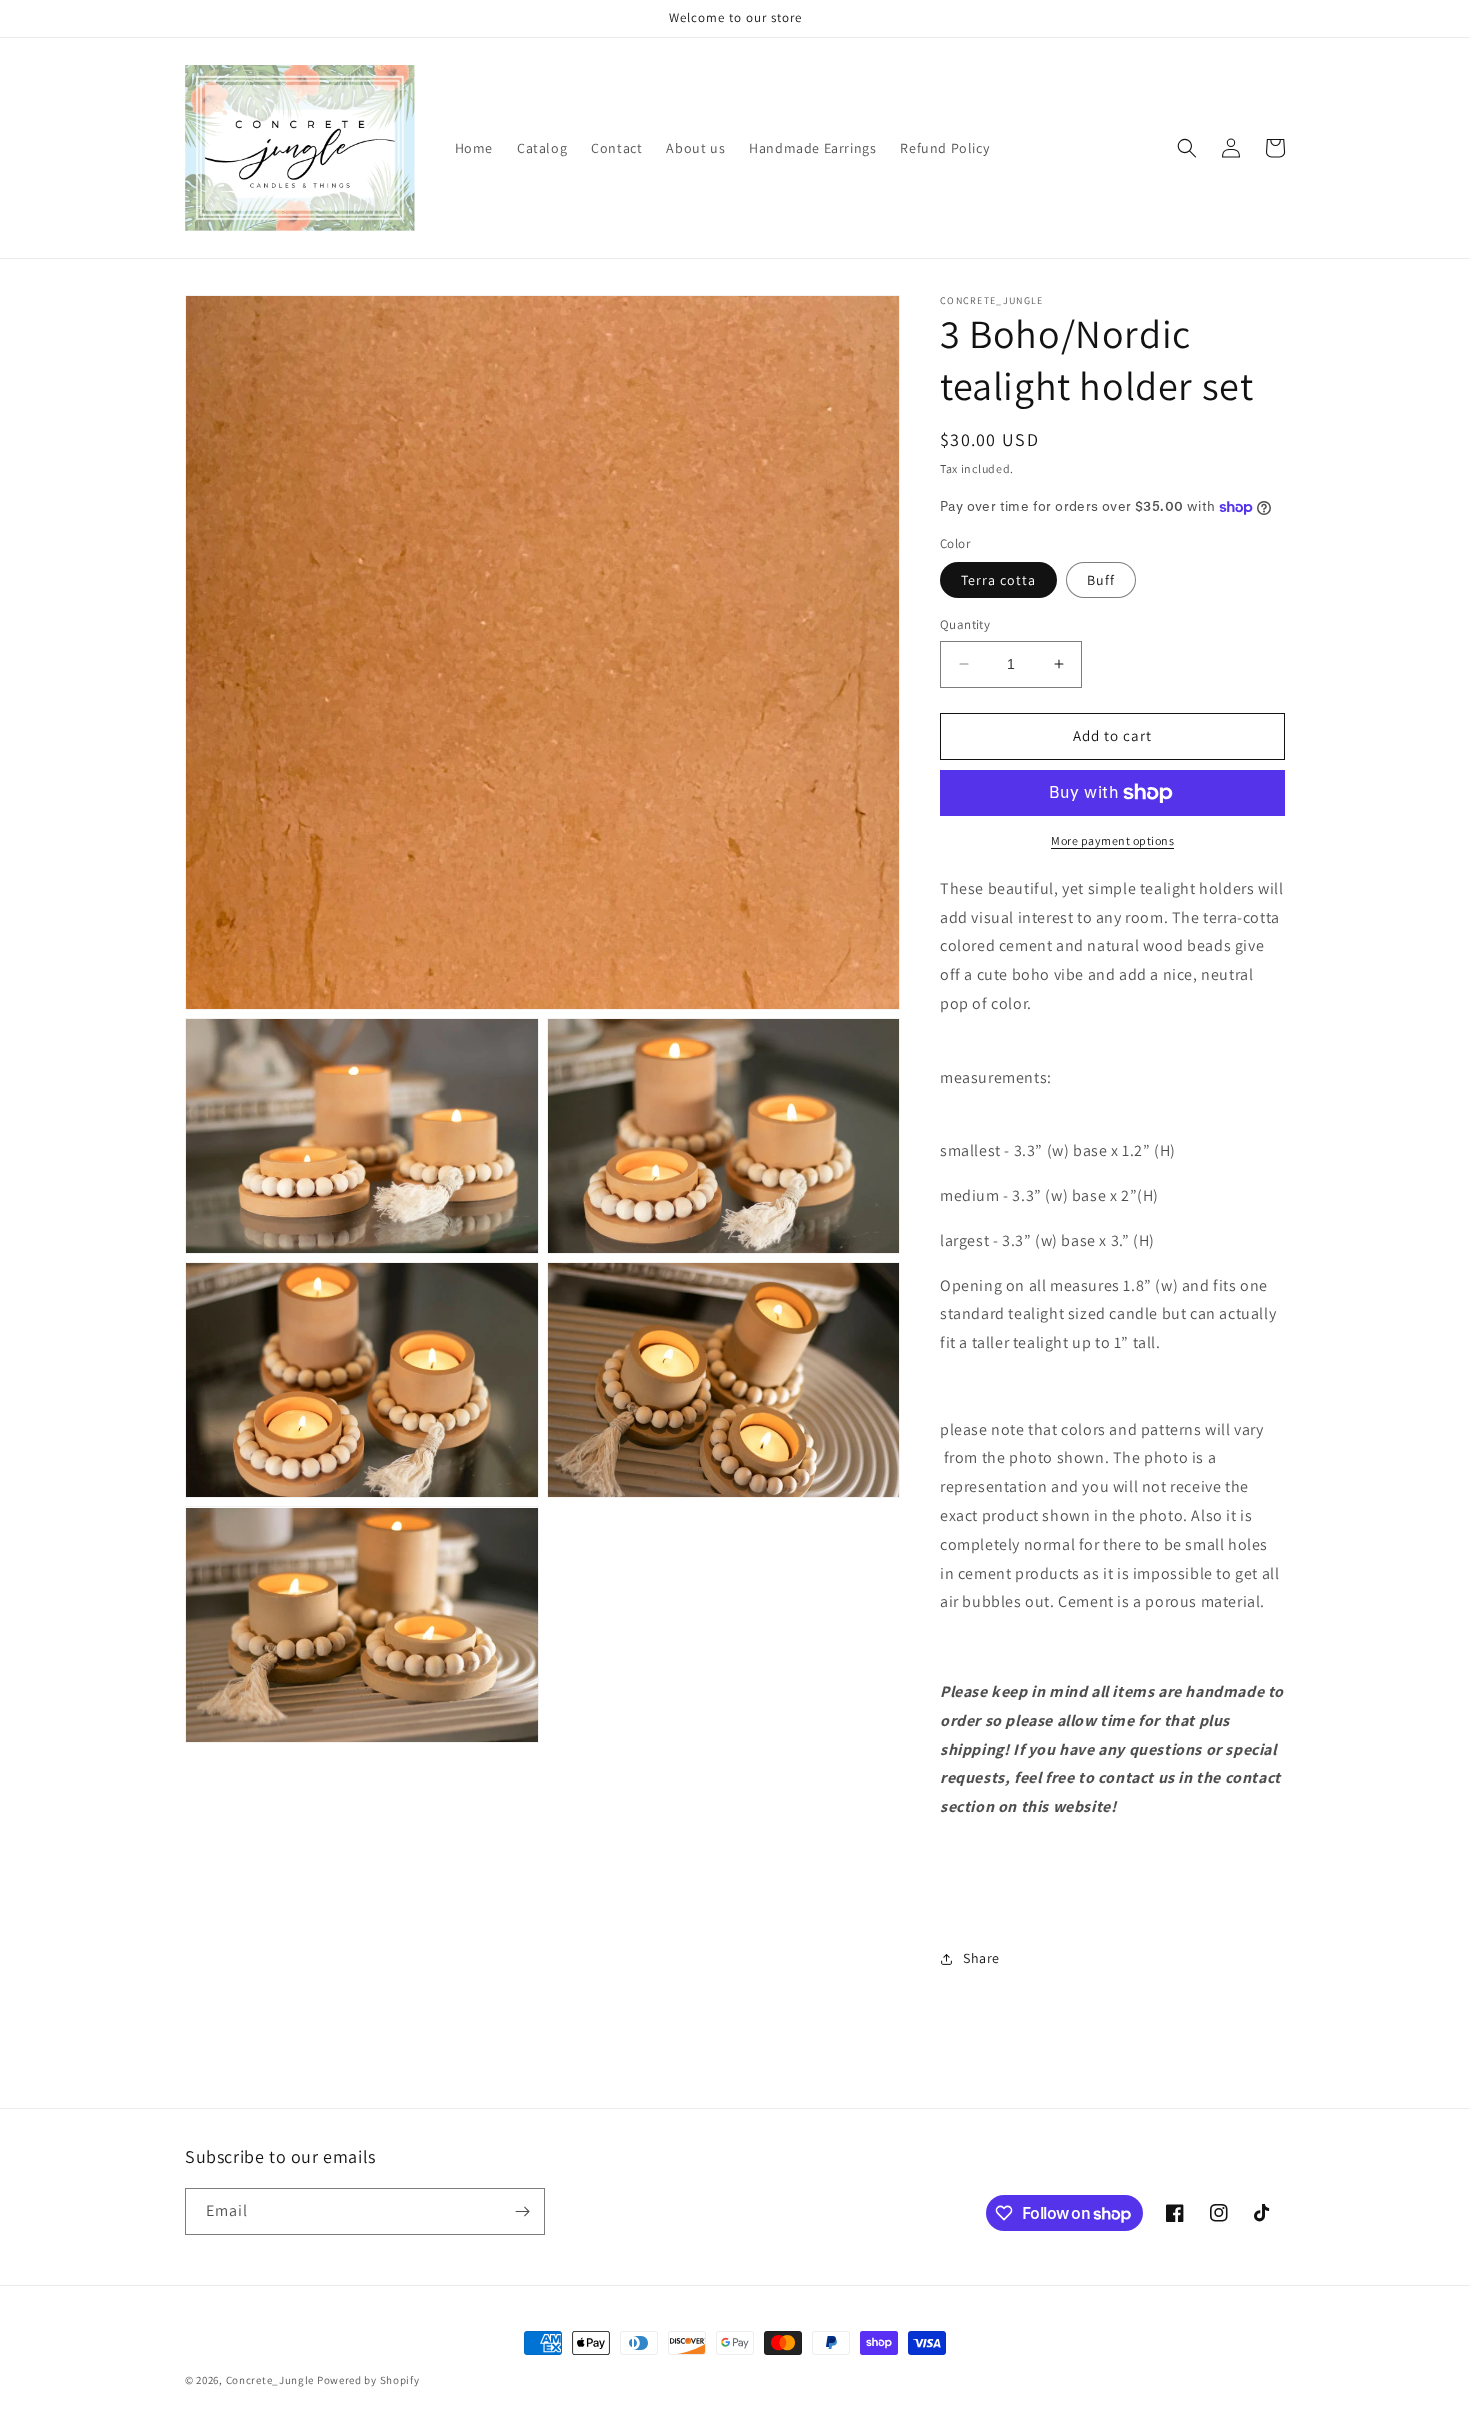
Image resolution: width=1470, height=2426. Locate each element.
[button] (1187, 148)
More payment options (1112, 840)
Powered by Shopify (368, 2380)
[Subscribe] (522, 2211)
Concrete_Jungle (270, 2380)
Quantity (965, 624)
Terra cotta (998, 580)
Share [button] (981, 1958)
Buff (1101, 580)
